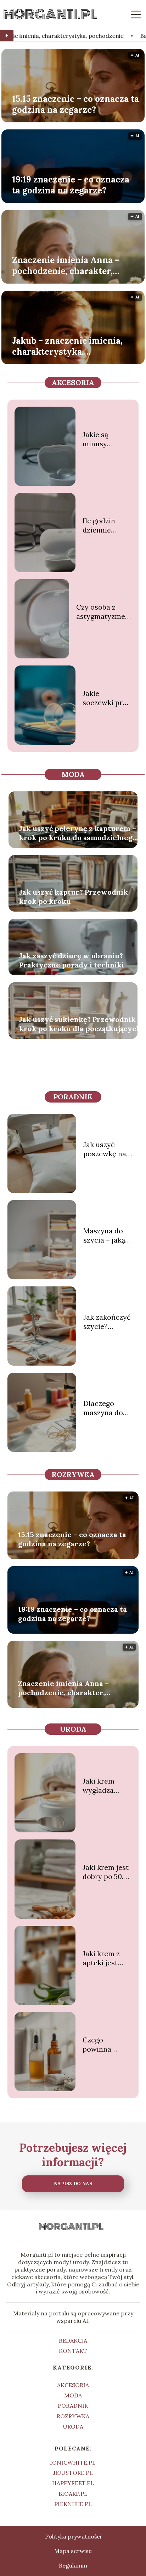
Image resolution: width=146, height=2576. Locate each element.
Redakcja (73, 2341)
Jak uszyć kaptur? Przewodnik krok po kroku (74, 897)
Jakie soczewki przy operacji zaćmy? (106, 698)
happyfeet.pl (73, 2483)
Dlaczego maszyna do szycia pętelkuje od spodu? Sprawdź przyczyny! (110, 1408)
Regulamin (73, 2565)
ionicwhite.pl (73, 2462)
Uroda (73, 1729)
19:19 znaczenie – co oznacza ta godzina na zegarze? (71, 185)
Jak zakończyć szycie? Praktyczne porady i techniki (107, 1322)
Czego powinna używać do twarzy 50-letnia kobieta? (100, 2045)
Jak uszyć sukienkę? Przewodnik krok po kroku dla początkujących (80, 1024)
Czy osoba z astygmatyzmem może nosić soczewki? (104, 612)
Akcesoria (73, 382)
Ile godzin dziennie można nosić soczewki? (104, 525)
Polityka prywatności (73, 2536)
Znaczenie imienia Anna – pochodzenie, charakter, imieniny (66, 265)
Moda (73, 774)
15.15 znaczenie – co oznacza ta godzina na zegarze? (75, 104)
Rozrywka (73, 1474)
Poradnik (73, 1097)
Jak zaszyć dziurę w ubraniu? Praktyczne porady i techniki (72, 960)
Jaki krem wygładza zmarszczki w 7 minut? (105, 1786)
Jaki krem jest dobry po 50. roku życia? (106, 1872)
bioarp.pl (73, 2494)
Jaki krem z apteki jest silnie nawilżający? (104, 1958)
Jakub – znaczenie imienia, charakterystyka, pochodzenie (67, 346)
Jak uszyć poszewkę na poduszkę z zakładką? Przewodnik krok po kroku (107, 1149)
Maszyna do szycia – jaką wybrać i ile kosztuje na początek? (104, 1235)
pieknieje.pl (73, 2504)
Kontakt (73, 2351)
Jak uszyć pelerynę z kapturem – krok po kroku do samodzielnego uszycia (78, 833)
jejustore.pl (73, 2473)
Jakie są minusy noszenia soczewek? (101, 439)
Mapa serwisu (73, 2551)
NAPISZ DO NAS (73, 2184)
